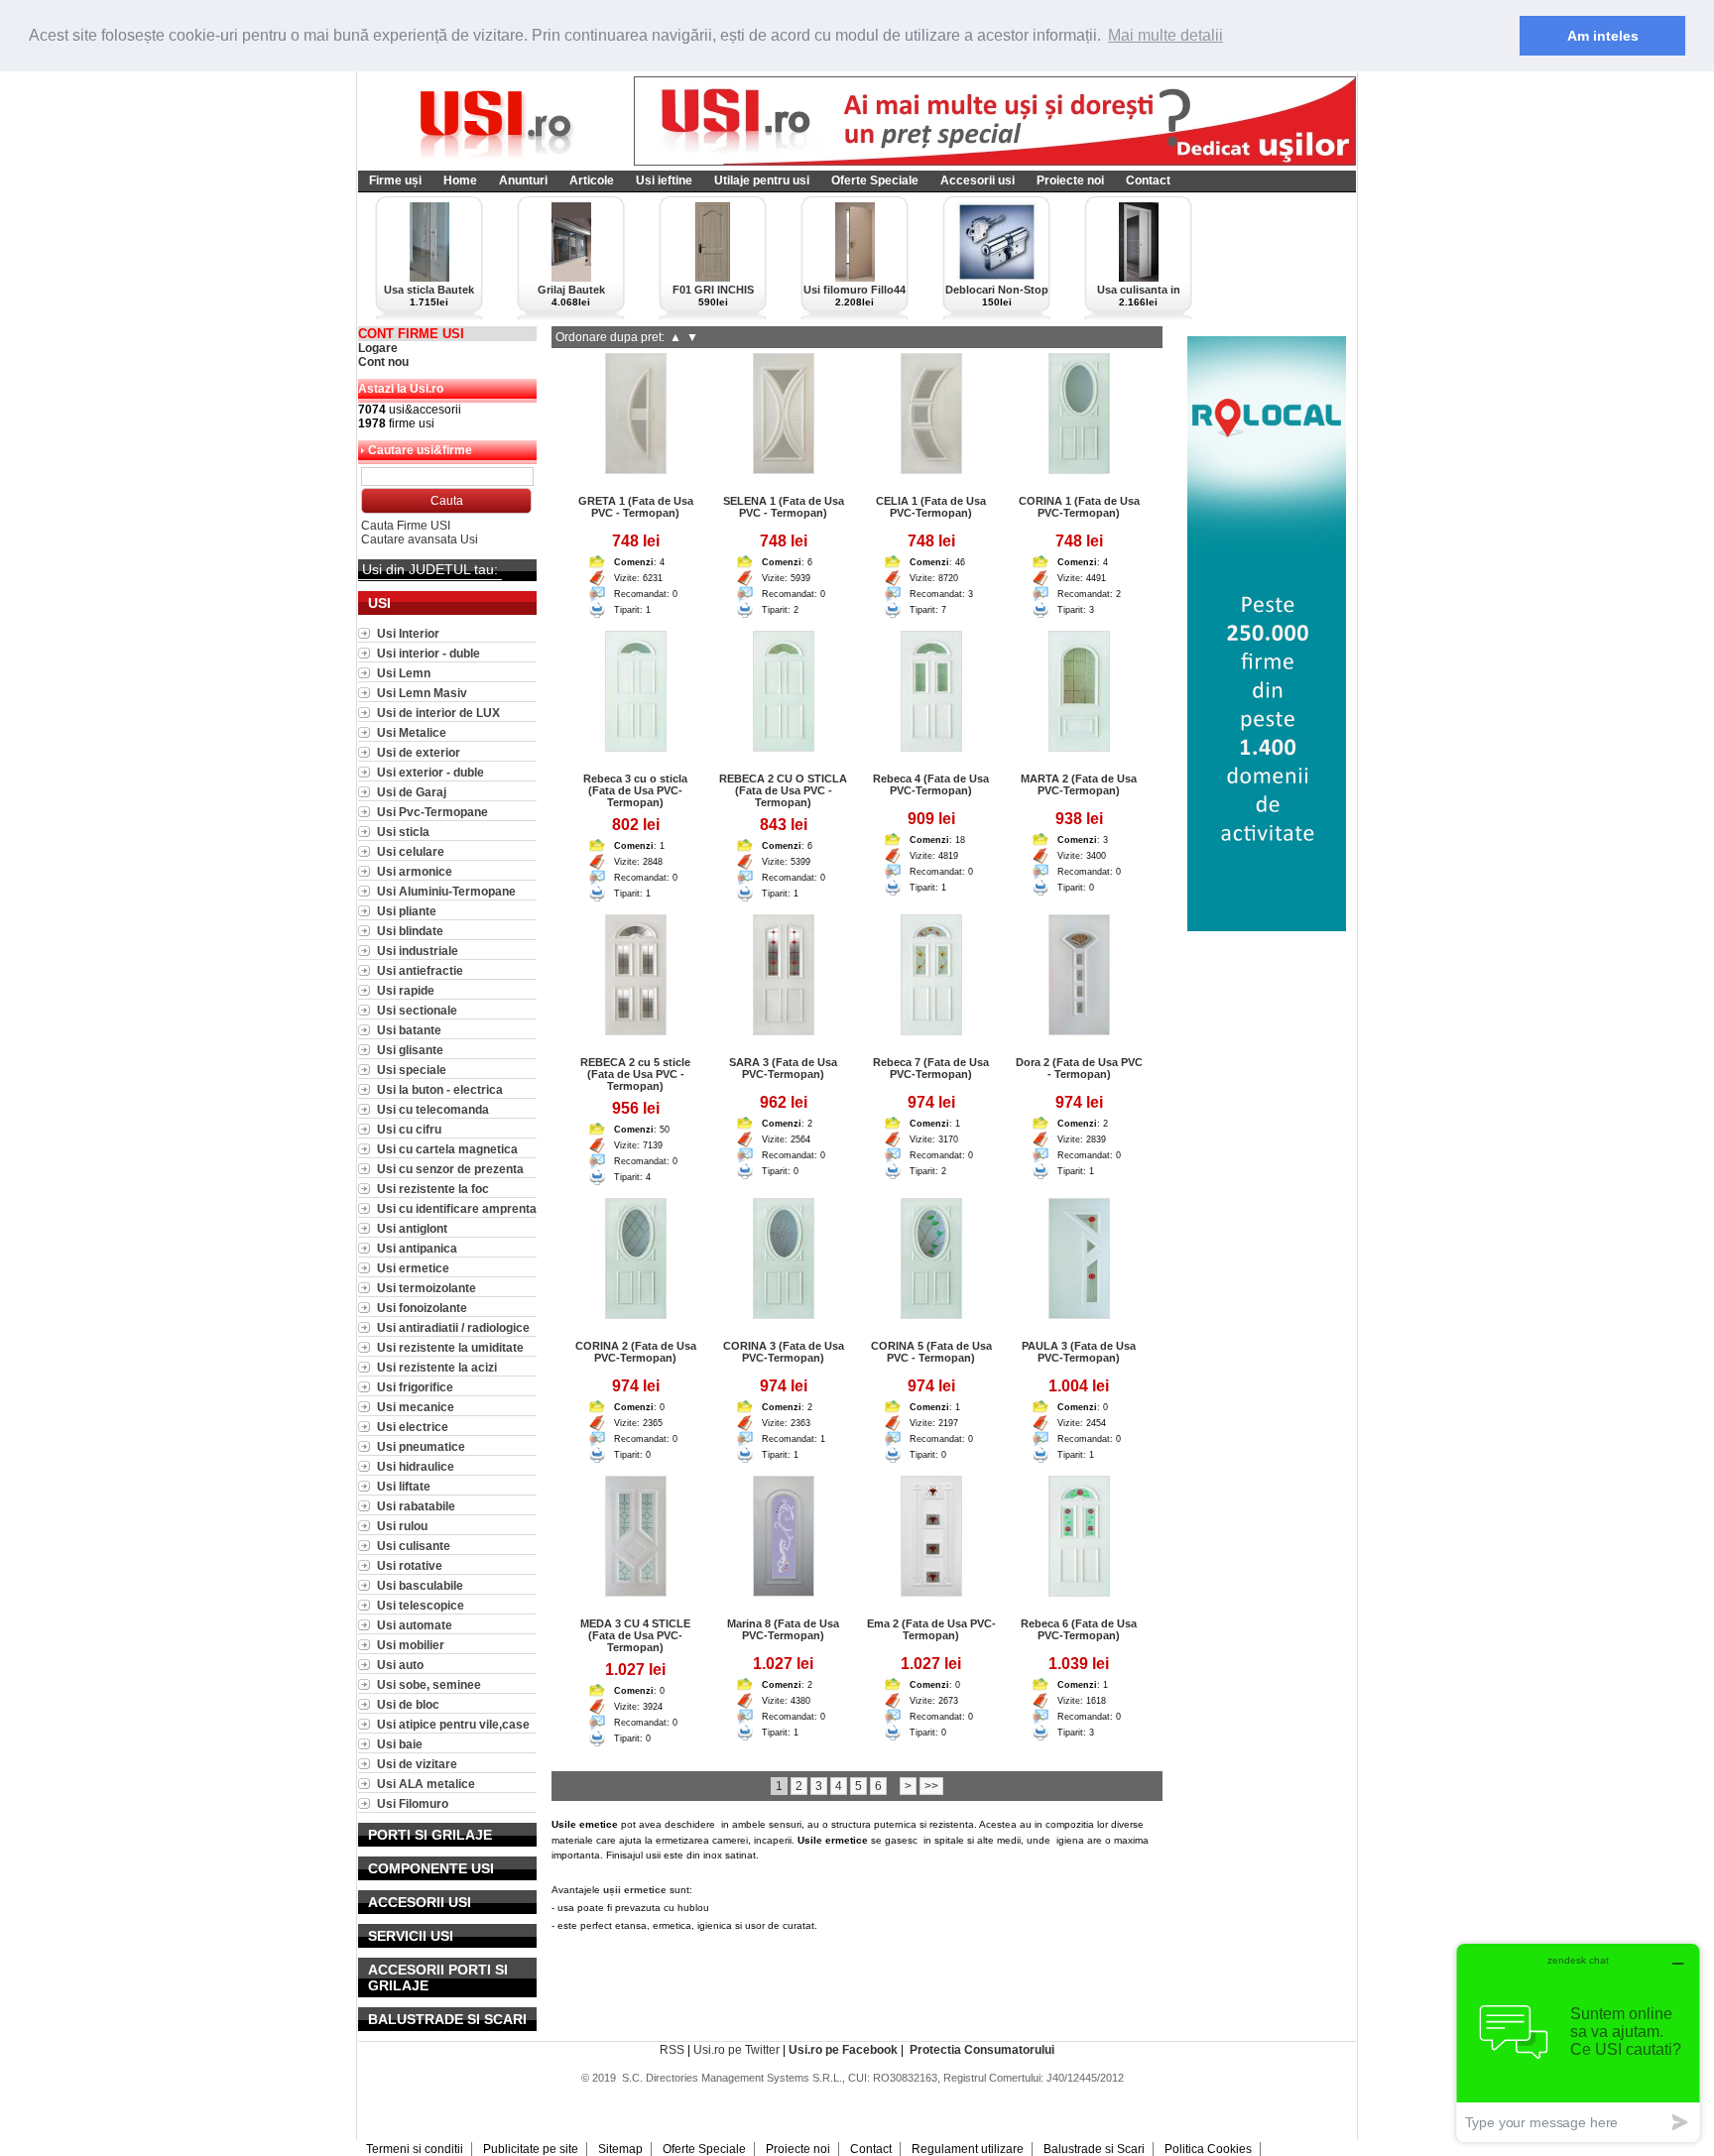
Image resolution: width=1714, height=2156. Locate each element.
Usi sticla (403, 832)
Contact (1148, 180)
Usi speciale (412, 1070)
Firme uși (395, 180)
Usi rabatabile (416, 1506)
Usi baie (400, 1744)
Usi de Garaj (412, 792)
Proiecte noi (1070, 180)
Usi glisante (410, 1050)
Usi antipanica (417, 1248)
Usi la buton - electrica (440, 1089)
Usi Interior (408, 633)
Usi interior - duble (428, 653)
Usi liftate (404, 1486)
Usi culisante (414, 1546)
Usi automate (415, 1625)
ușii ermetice (635, 1890)
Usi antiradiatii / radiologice (453, 1327)
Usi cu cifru (409, 1129)
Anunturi (523, 180)
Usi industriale (418, 951)
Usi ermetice (413, 1268)
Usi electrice (413, 1427)
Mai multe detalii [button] (1165, 35)
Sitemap (620, 2149)
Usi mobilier (411, 1645)
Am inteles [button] (1603, 36)
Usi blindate (410, 931)
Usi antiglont (412, 1228)
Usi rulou (402, 1526)
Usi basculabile (420, 1585)
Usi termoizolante (427, 1288)
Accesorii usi (978, 180)
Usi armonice (415, 871)
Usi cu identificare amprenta (457, 1208)
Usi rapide (406, 990)
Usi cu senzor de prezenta (450, 1169)
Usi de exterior (419, 752)
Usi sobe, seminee (429, 1684)
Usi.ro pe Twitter (736, 2050)
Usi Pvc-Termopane (432, 812)
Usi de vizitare (417, 1764)
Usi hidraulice (416, 1466)
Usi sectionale (417, 1010)
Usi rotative (410, 1565)
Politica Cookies (1208, 2149)
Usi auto (400, 1665)
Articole (592, 180)
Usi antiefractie (420, 970)
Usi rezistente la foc (433, 1189)
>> (931, 1786)
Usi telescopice (421, 1605)
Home (460, 180)
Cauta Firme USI (406, 526)
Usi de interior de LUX (438, 713)
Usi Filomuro (413, 1803)
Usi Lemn (404, 673)
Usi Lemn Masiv (422, 693)
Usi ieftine (664, 180)
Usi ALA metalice (426, 1784)
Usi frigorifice (415, 1387)
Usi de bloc (408, 1704)
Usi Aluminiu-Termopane (446, 891)
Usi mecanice (416, 1407)
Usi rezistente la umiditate (450, 1347)
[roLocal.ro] (1267, 927)
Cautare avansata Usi (420, 539)
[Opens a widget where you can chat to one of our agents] (1578, 2042)
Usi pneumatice (421, 1446)
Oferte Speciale (875, 180)
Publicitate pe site (531, 2149)
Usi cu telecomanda (433, 1109)
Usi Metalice (412, 732)
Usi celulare (411, 851)
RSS (672, 2050)
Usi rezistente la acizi (437, 1367)
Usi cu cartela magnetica (447, 1149)
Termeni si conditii (415, 2149)
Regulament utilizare (968, 2149)
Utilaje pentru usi (762, 180)
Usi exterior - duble (430, 772)
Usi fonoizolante (422, 1308)
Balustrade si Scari (1094, 2149)
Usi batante (409, 1030)
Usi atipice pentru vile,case (453, 1724)
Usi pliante (407, 911)
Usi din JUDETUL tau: (430, 569)
